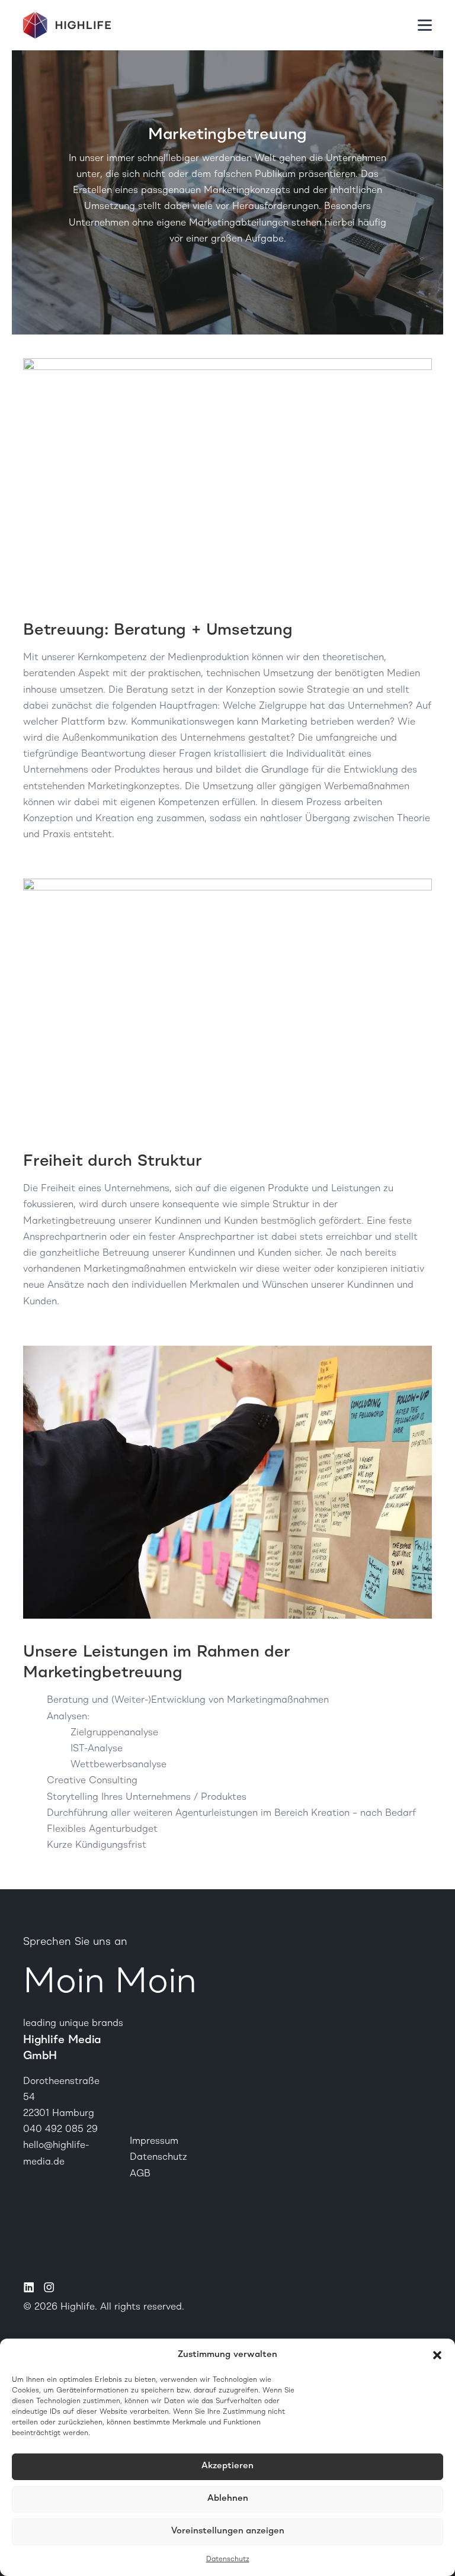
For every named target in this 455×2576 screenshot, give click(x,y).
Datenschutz (228, 2559)
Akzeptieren (227, 2466)
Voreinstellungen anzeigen (228, 2531)
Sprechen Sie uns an (75, 1942)
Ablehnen (228, 2499)
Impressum (154, 2141)
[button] (437, 2355)
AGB (140, 2174)
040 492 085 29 (60, 2130)
